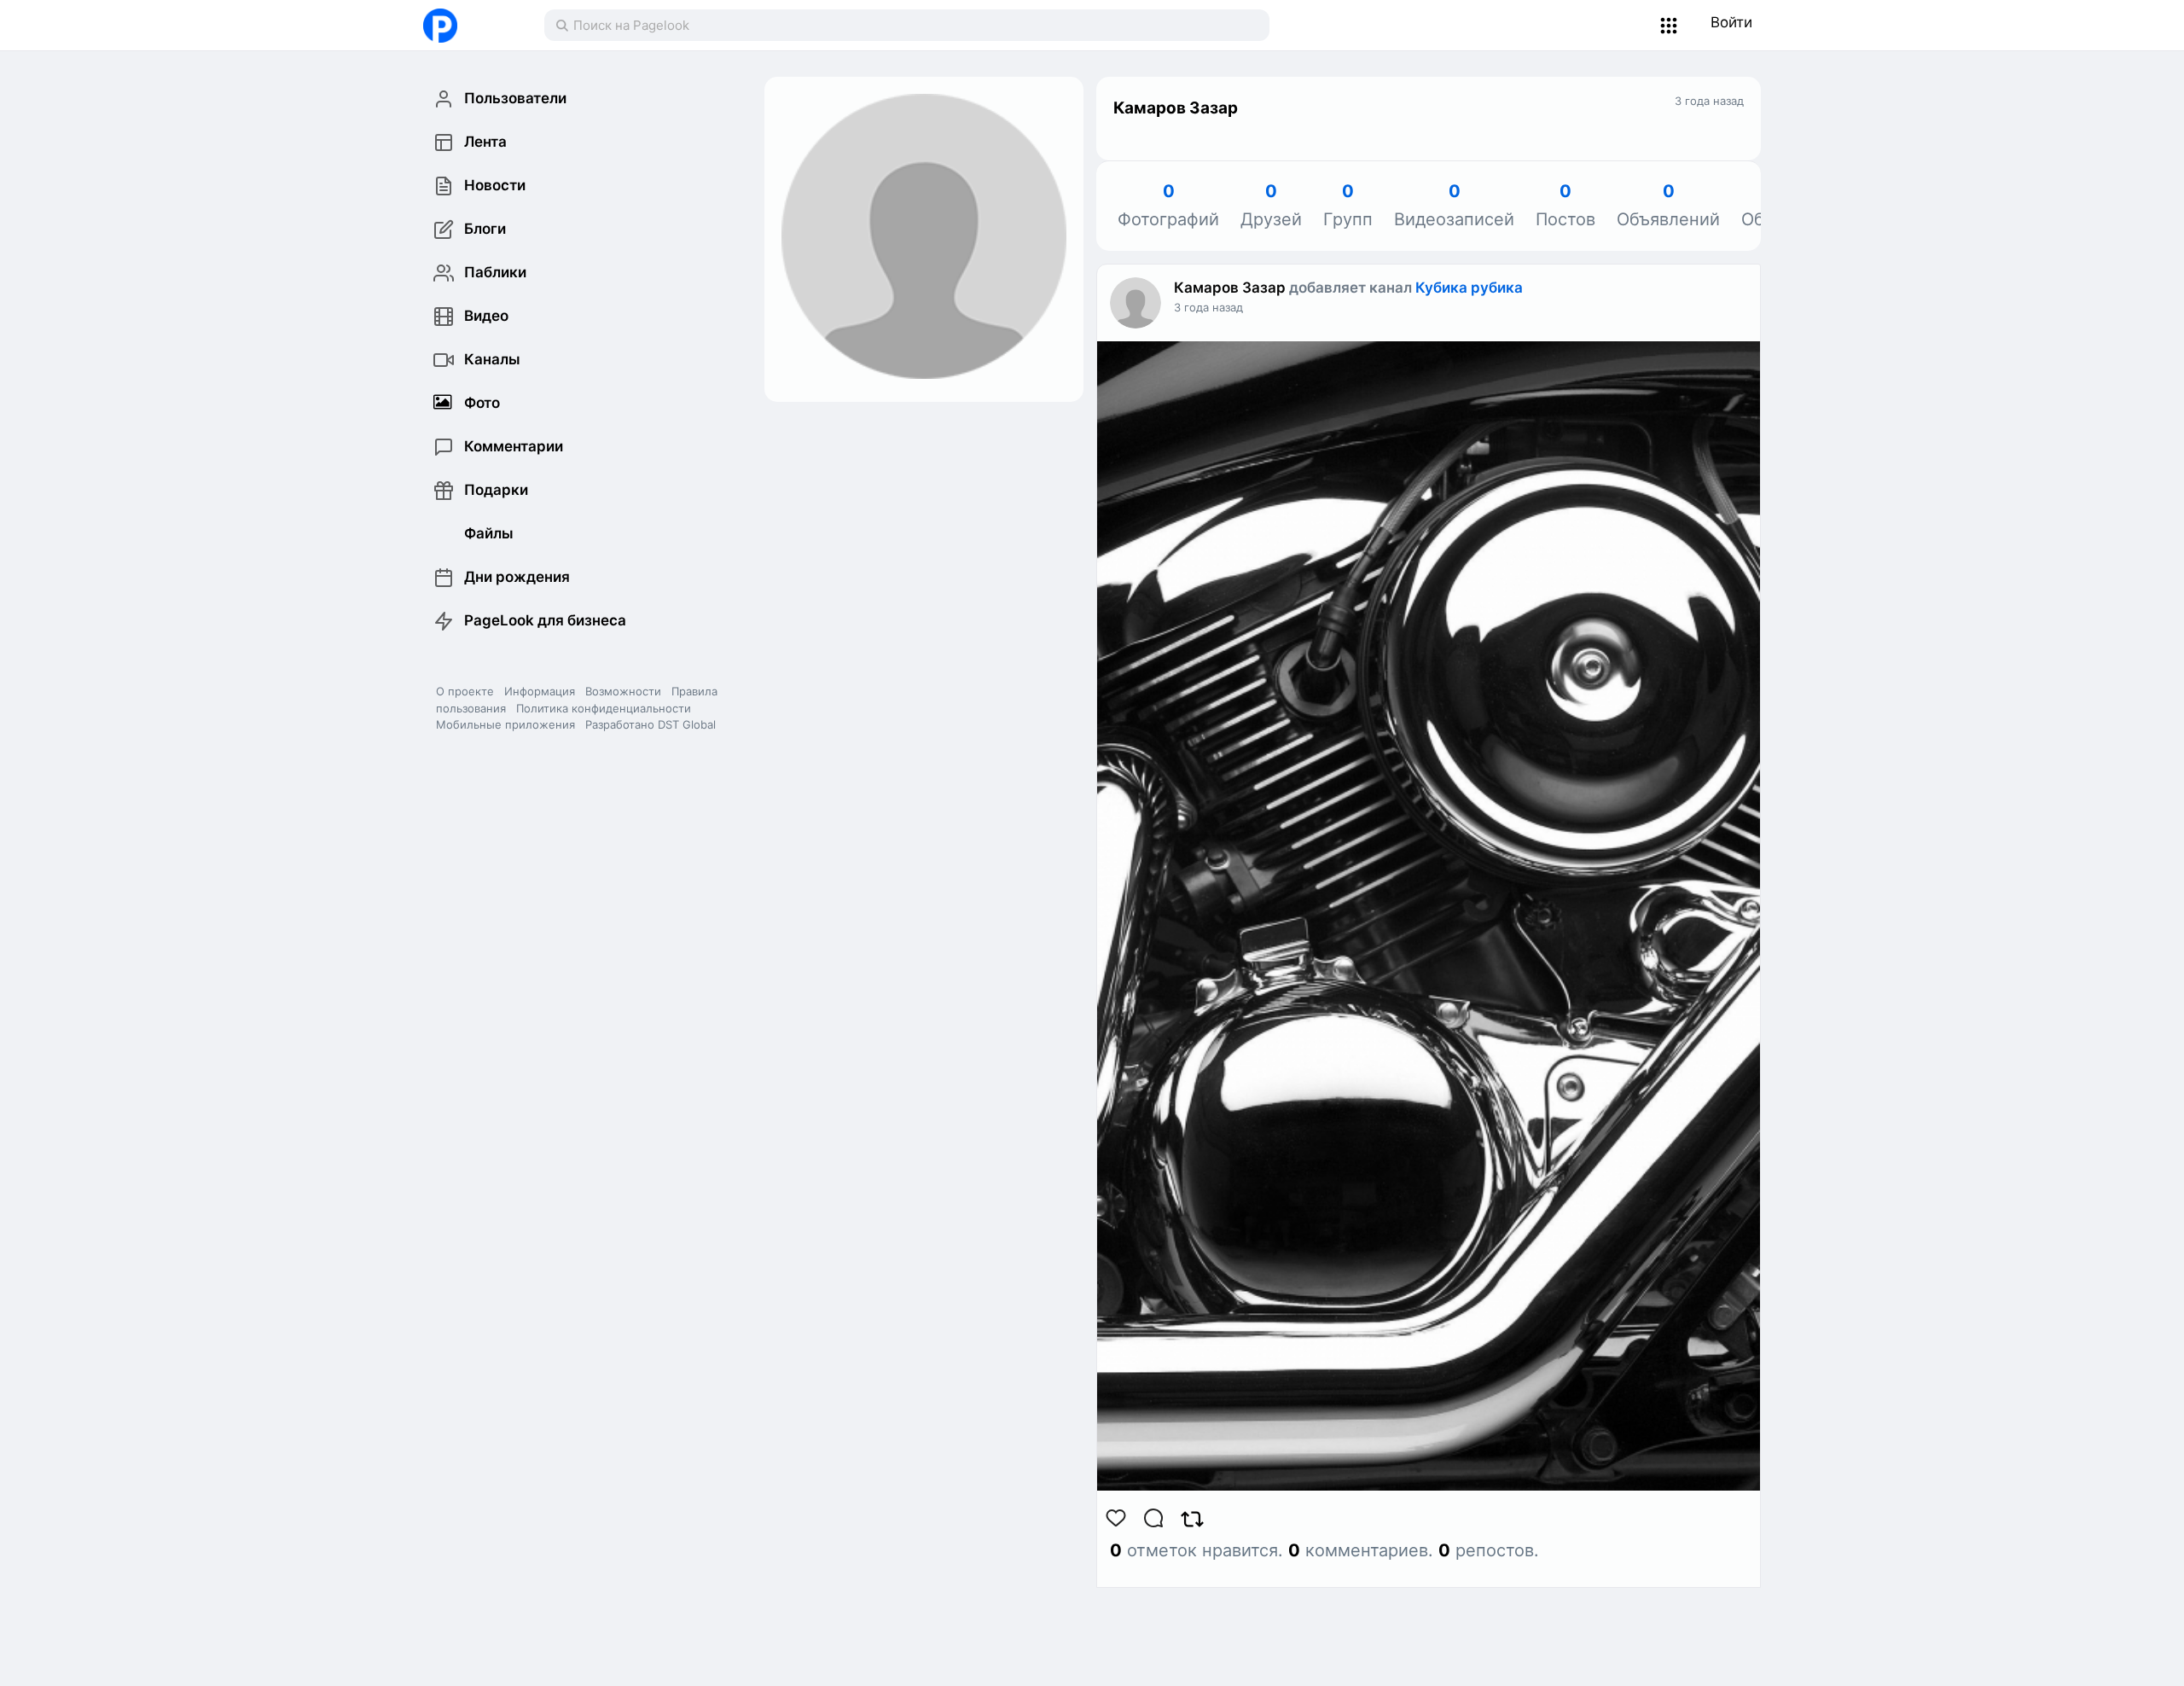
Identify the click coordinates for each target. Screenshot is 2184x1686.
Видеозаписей (1454, 206)
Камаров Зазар (1230, 288)
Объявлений (1668, 206)
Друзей (1271, 206)
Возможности (623, 691)
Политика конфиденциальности (604, 708)
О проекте (465, 691)
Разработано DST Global (651, 724)
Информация (540, 691)
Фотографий (1168, 206)
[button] (1669, 26)
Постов (1565, 206)
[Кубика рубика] (1429, 930)
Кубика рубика (1469, 288)
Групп (1348, 206)
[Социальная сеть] (466, 26)
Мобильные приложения (505, 724)
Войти (1731, 22)
